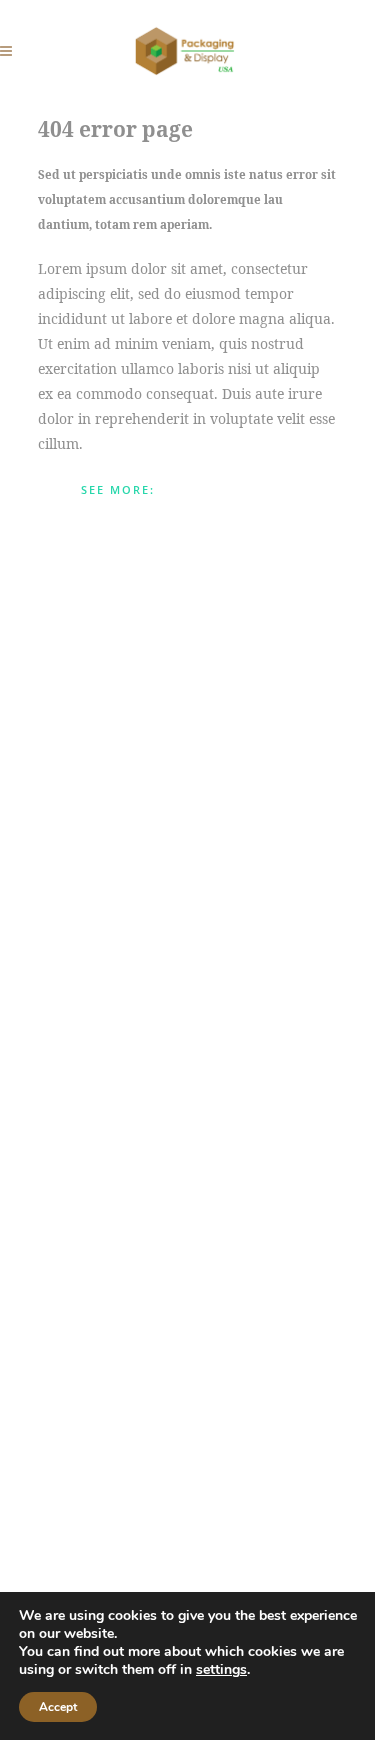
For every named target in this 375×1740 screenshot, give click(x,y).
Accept (58, 1707)
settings (221, 1670)
